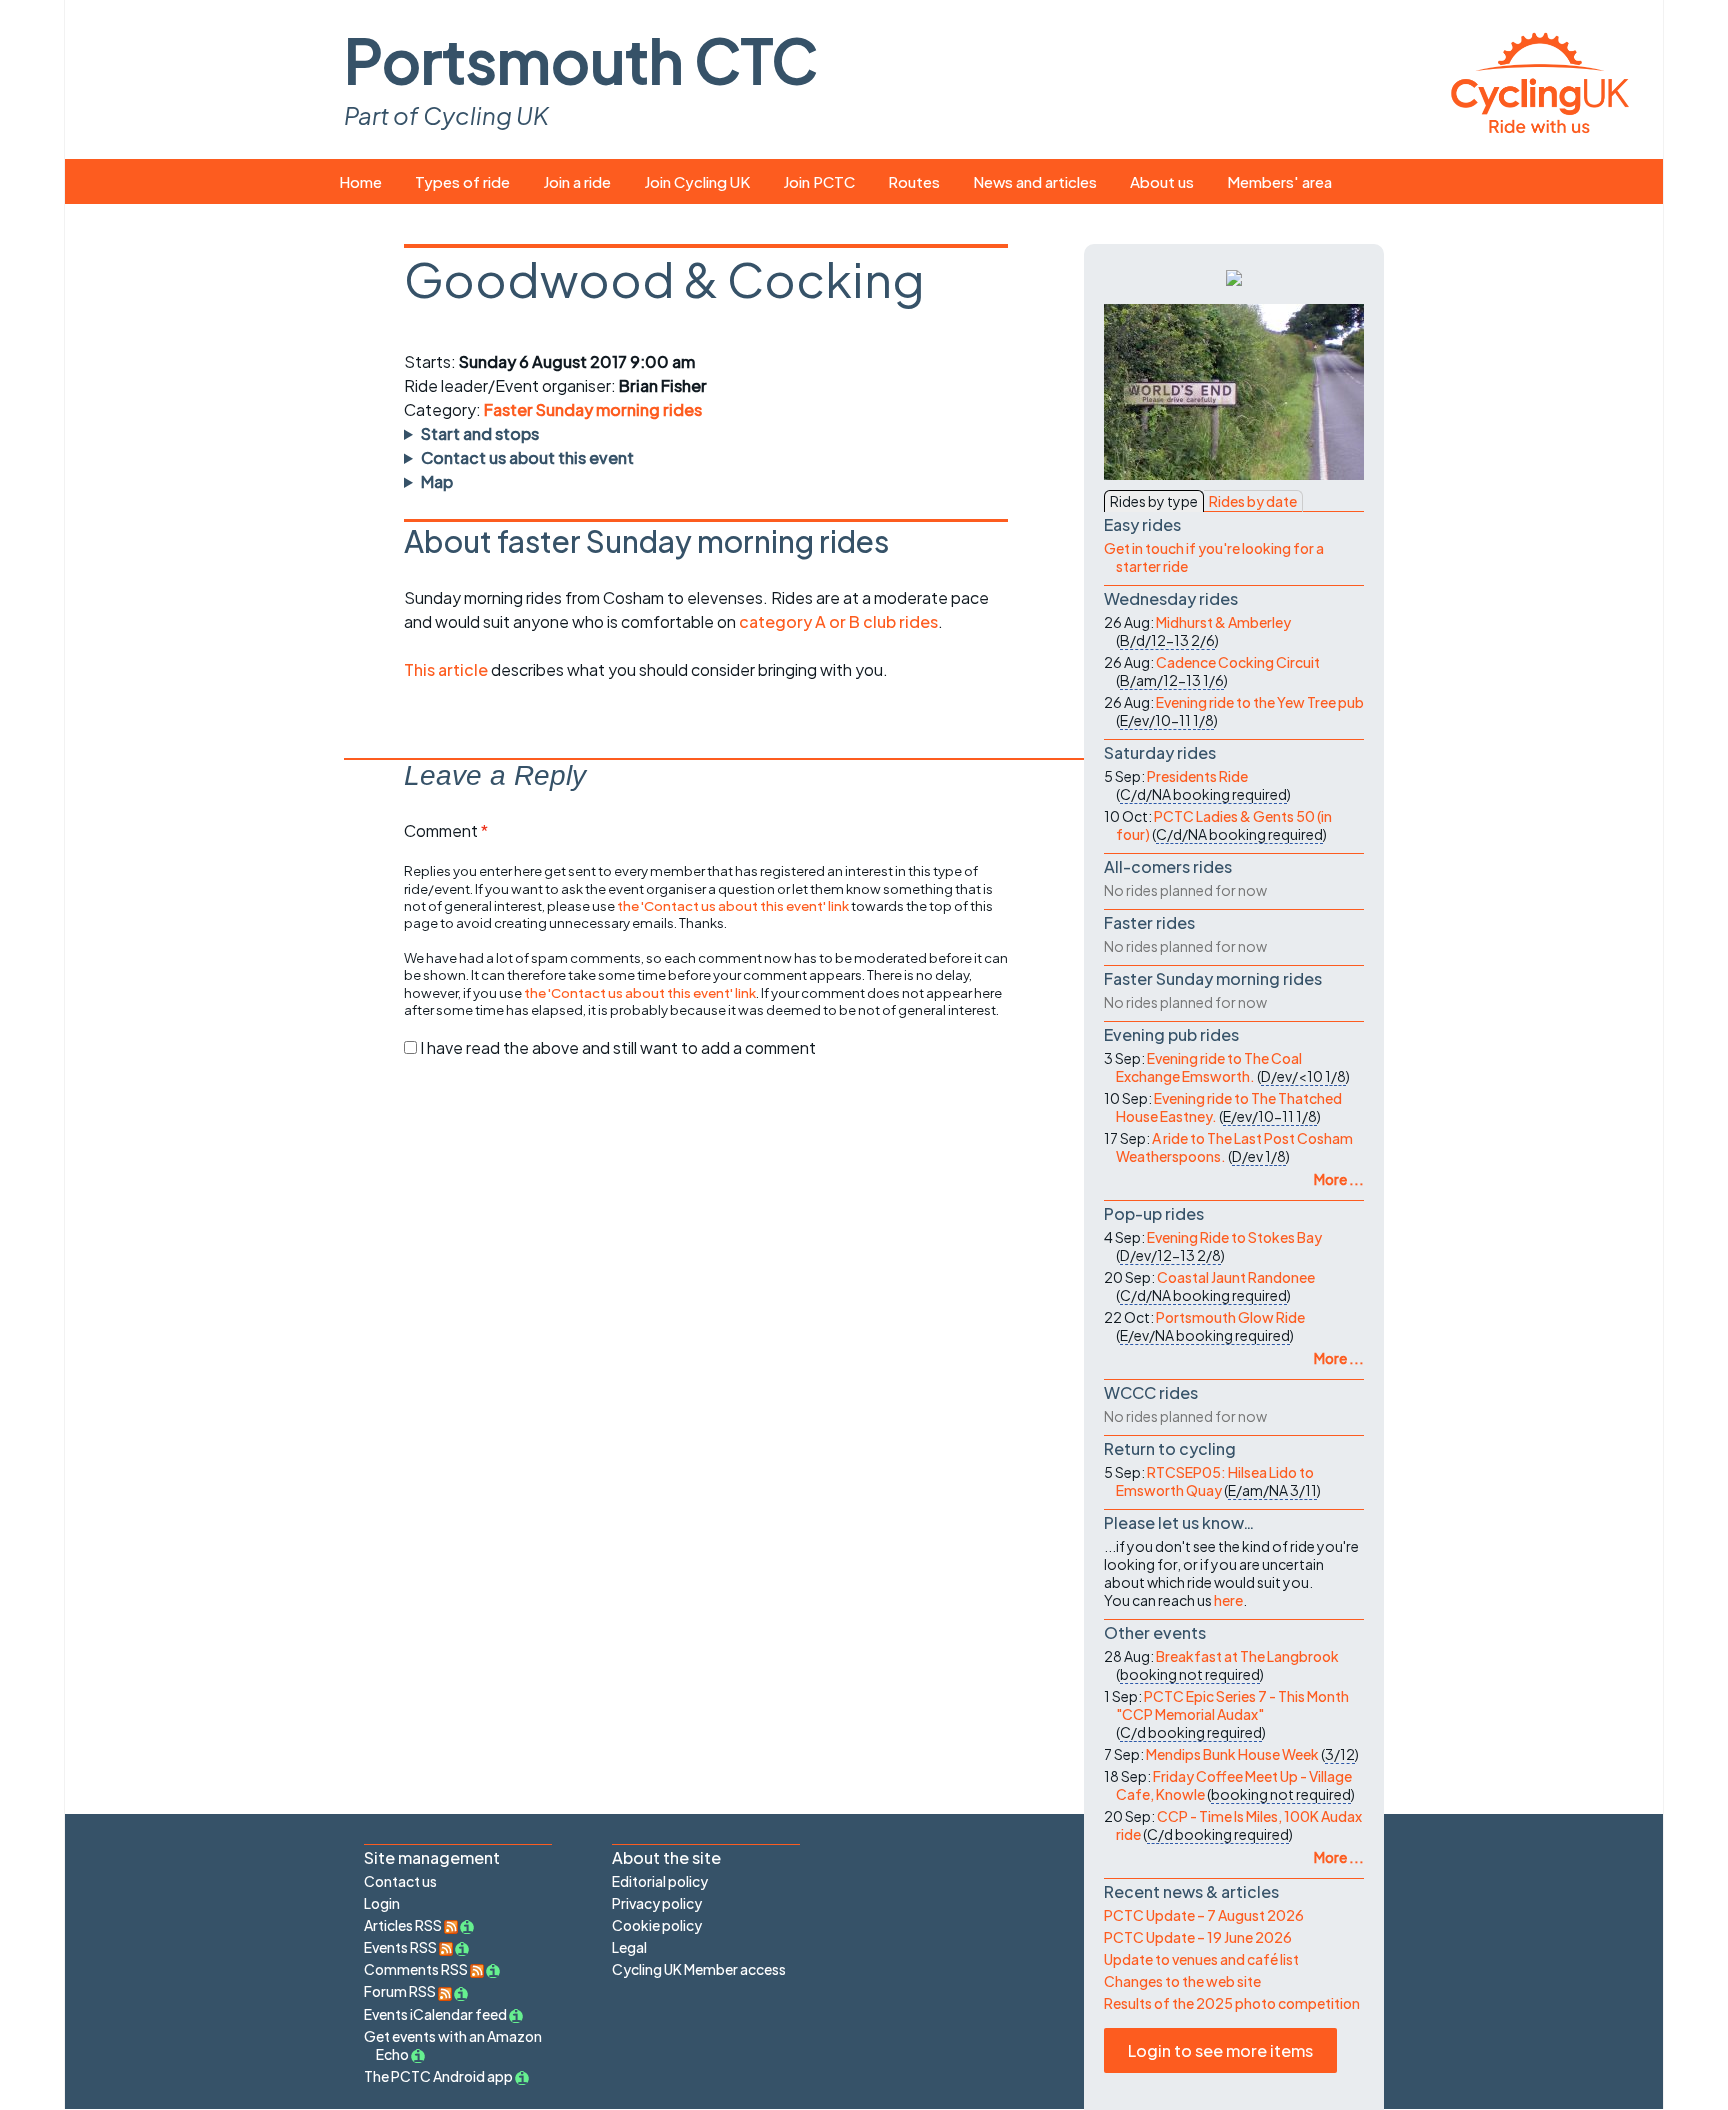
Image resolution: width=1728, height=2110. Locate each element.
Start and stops (480, 433)
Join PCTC (819, 181)
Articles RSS (404, 1925)
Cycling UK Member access (699, 1969)
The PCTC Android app (438, 2076)
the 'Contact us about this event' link (733, 905)
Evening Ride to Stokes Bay (1234, 1237)
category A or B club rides (838, 621)
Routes (914, 181)
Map (437, 481)
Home (360, 181)
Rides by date (1253, 501)
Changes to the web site (1182, 1981)
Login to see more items (1220, 2050)
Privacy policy (657, 1903)
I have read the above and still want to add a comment (618, 1047)
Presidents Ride (1197, 776)
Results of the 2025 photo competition (1232, 2003)
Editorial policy (660, 1881)
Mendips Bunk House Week (1232, 1754)
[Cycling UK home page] (1540, 79)
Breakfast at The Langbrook (1247, 1656)
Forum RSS (401, 1991)
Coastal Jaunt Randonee (1236, 1277)
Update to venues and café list (1201, 1959)
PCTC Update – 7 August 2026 (1204, 1915)
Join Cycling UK (697, 181)
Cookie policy (657, 1925)
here (1228, 1600)
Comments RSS (417, 1969)
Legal (629, 1947)
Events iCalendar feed (435, 2014)
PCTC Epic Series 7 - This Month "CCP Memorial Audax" (1232, 1705)
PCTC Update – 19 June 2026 (1198, 1937)
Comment (446, 830)
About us (1162, 181)
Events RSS (401, 1947)
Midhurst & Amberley (1223, 622)
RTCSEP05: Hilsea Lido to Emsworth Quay (1215, 1481)
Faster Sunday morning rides (593, 409)
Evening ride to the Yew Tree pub (1260, 702)
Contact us (400, 1881)
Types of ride (462, 181)
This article (447, 669)
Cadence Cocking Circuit (1238, 662)
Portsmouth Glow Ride (1230, 1317)
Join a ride (577, 181)
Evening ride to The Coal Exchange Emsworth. (1209, 1067)
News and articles (1035, 181)
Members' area (1279, 181)
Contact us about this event (527, 457)
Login (382, 1903)
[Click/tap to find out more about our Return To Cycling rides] (1234, 276)
